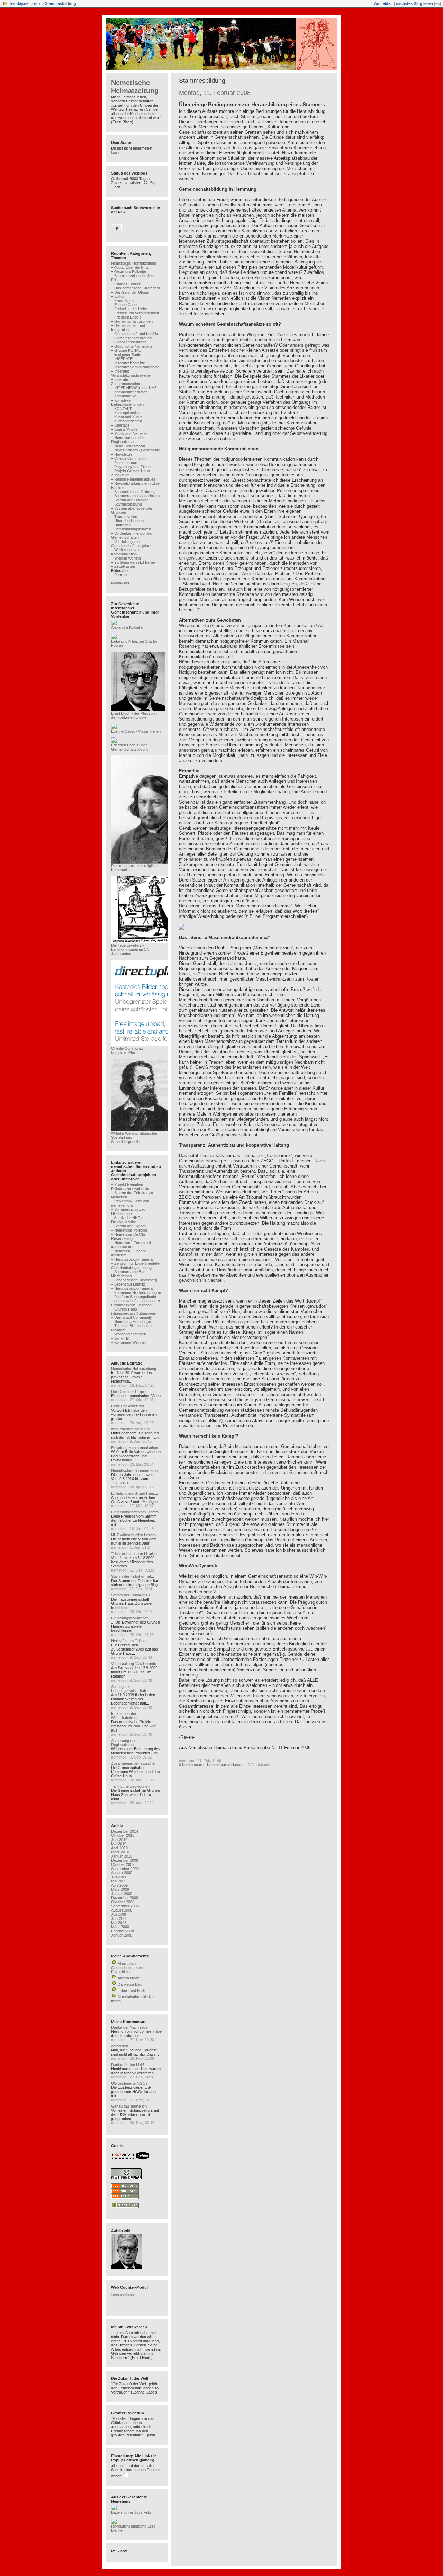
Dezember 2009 (125, 1860)
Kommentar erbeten (131, 392)
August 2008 (122, 1910)
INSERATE (123, 359)
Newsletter (123, 454)
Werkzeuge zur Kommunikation (126, 552)
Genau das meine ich (129, 2106)
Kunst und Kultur (128, 417)
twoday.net (20, 3)
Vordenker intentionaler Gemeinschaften (132, 535)
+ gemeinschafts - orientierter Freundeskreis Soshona (136, 1303)
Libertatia (122, 425)
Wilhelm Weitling (128, 558)
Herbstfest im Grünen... (131, 1641)
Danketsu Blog (130, 1984)
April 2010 (119, 1848)
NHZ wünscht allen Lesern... (135, 1535)
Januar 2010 (122, 1856)
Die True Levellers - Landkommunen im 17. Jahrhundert (130, 949)
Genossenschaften (130, 342)
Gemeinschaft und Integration (128, 328)
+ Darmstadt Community (132, 1317)
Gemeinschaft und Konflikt (136, 334)
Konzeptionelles (127, 413)
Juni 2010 (119, 1840)
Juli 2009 (119, 1877)
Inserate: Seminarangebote (137, 367)
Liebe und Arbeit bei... (129, 1406)
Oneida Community (130, 458)
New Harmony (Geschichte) (138, 450)
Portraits (121, 575)
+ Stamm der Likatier (128, 1226)
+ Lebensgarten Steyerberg (134, 1280)
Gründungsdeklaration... (131, 1618)
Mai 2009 (119, 1881)
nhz (37, 3)
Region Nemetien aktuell (134, 479)
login (115, 152)
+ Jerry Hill (120, 1338)
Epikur (120, 296)
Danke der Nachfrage (129, 2027)
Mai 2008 (119, 1923)
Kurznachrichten (128, 421)
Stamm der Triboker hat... (133, 1576)
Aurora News (129, 1978)
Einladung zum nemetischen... (136, 1448)
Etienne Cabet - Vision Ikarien (136, 731)
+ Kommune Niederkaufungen (136, 1293)
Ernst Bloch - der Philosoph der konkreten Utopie (134, 715)
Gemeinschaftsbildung (133, 338)
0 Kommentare (191, 1765)
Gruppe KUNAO (128, 350)
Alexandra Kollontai (130, 271)
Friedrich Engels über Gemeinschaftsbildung (130, 747)
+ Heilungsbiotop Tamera (132, 1259)
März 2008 (120, 1927)
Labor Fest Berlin (132, 1991)
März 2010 (120, 1852)
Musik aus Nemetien (131, 433)
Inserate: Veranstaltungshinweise (131, 373)
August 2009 (122, 1873)
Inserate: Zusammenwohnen (127, 382)
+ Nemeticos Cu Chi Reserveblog (128, 1236)
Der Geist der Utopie (132, 292)
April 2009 (119, 1885)
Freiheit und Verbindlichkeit (137, 313)
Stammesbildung (61, 3)
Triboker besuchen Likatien (134, 1554)
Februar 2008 (123, 1931)
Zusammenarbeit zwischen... (135, 1763)
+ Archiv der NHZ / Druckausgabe (127, 1220)
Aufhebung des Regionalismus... (125, 1743)
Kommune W (125, 396)
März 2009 (120, 1889)
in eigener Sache (128, 355)
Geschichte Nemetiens (133, 346)
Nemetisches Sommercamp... (136, 1470)
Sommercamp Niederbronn (137, 496)
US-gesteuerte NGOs (129, 2083)
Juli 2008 (119, 1914)
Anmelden (383, 3)
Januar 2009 (122, 1894)
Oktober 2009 (123, 1864)
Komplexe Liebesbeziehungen (127, 402)
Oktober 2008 (123, 1902)
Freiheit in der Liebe (131, 309)
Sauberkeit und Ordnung (135, 492)
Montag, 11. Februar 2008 (215, 93)
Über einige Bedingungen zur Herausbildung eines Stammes (252, 104)
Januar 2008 (122, 1935)
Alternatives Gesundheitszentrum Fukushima (129, 1968)
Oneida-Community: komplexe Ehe (128, 1050)
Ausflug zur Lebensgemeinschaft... (130, 1689)
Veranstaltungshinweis (133, 529)
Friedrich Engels (128, 317)
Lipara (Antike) (126, 429)
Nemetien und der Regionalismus (128, 440)
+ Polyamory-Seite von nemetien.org (130, 1203)
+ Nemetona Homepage (131, 1322)
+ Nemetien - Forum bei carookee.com (131, 1245)
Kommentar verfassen (226, 1765)
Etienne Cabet (126, 305)
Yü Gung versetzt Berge (135, 562)
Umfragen (123, 525)
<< (437, 3)
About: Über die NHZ (131, 267)
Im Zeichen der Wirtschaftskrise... (126, 1716)
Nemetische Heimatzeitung (135, 87)
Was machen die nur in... (132, 1429)
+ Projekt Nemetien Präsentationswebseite (130, 1187)
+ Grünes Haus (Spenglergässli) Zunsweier (134, 1311)
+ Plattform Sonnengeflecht (134, 1297)
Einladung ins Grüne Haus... (135, 1493)
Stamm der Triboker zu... (132, 1595)
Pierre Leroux (126, 463)
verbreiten (120, 2046)
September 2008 (125, 1906)
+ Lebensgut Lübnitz (128, 1284)
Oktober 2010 (123, 1835)
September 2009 (125, 1869)
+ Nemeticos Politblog (129, 1230)
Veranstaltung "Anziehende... (135, 1664)
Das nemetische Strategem (137, 288)
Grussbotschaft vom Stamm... (136, 1512)
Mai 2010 (119, 1844)
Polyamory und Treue (132, 467)
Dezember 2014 (125, 1831)
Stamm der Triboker (131, 500)
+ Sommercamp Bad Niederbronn (128, 1211)
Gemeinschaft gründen (133, 321)
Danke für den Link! (128, 2065)
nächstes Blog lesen (414, 3)
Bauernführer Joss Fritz (131, 2512)
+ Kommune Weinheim (130, 1342)
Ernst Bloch (124, 301)
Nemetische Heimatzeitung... (135, 1369)
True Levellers (126, 517)
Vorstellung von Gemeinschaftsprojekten (132, 544)
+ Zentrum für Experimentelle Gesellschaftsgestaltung (135, 1265)
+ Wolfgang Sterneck (129, 1334)
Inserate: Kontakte (130, 363)
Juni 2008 (119, 1918)
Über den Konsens (130, 521)
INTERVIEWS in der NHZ (135, 388)
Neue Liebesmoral (129, 446)
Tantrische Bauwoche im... (133, 1786)
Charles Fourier (127, 284)
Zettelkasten (125, 566)
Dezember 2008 (125, 1898)
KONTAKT (123, 409)
